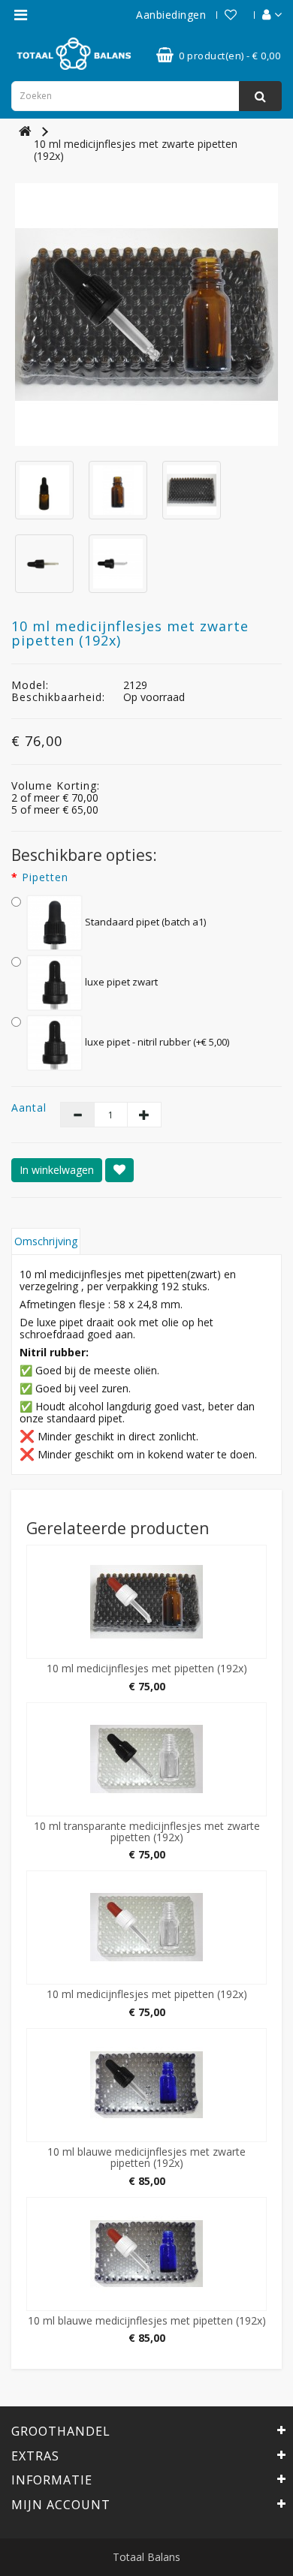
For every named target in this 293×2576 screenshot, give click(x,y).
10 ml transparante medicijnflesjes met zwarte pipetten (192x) (147, 1831)
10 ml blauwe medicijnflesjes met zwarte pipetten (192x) (146, 2157)
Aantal (24, 1108)
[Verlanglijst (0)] (223, 15)
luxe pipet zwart (120, 982)
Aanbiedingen (171, 15)
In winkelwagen (57, 1170)
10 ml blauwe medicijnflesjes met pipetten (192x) (147, 2320)
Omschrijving (46, 1241)
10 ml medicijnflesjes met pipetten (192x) (147, 1668)
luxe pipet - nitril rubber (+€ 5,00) (156, 1042)
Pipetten (45, 877)
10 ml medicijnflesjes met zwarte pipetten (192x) (136, 150)
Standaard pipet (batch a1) (144, 922)
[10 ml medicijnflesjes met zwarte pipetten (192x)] (146, 314)
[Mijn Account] (264, 15)
